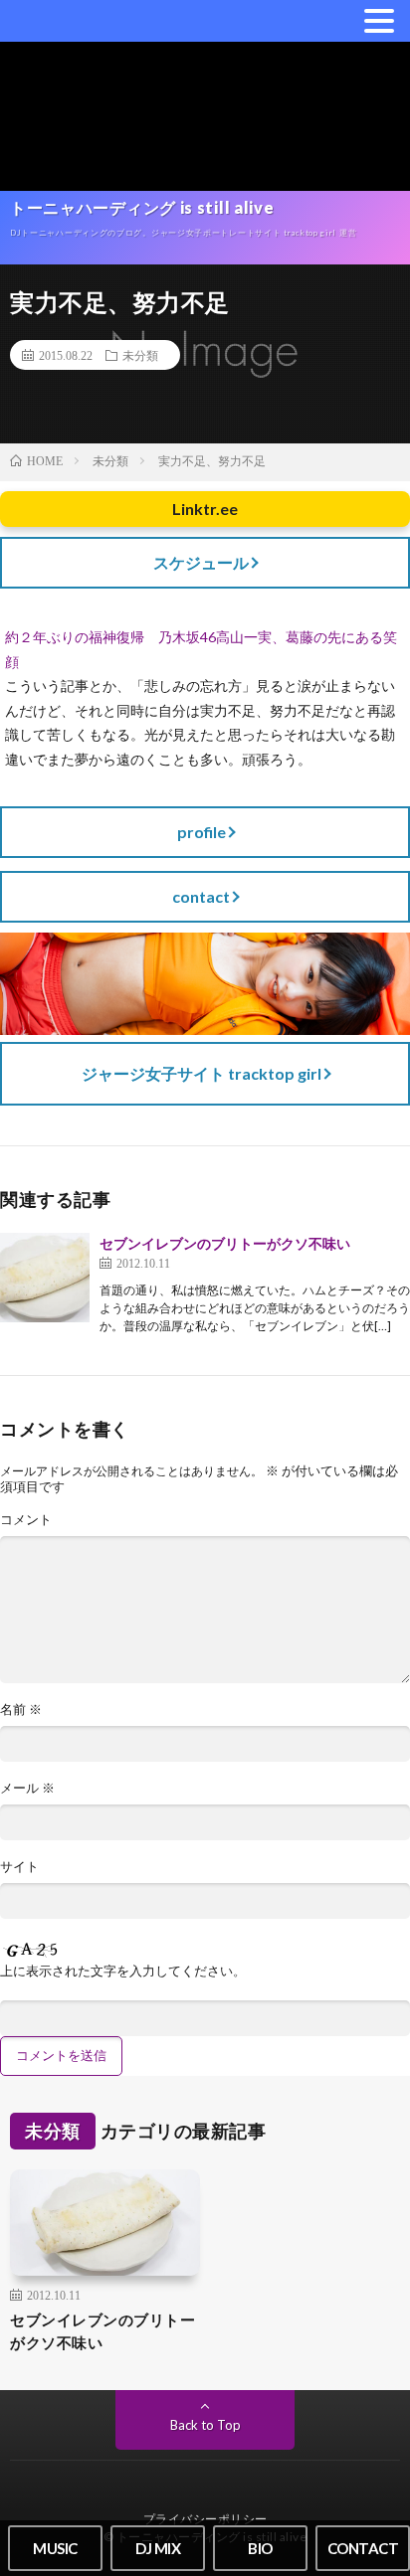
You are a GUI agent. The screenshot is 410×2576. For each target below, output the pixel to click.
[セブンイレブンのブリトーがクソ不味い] (45, 1278)
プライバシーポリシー (205, 2519)
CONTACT (363, 2548)
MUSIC (55, 2548)
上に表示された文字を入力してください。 (123, 1971)
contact (201, 896)
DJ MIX (158, 2548)
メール (27, 1788)
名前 (21, 1710)
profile (202, 832)
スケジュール (201, 562)
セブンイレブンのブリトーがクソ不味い (225, 1243)
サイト (19, 1867)
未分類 (140, 355)
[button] (379, 20)
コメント (26, 1520)
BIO (260, 2548)
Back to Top (205, 2425)
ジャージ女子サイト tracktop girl (202, 1073)
